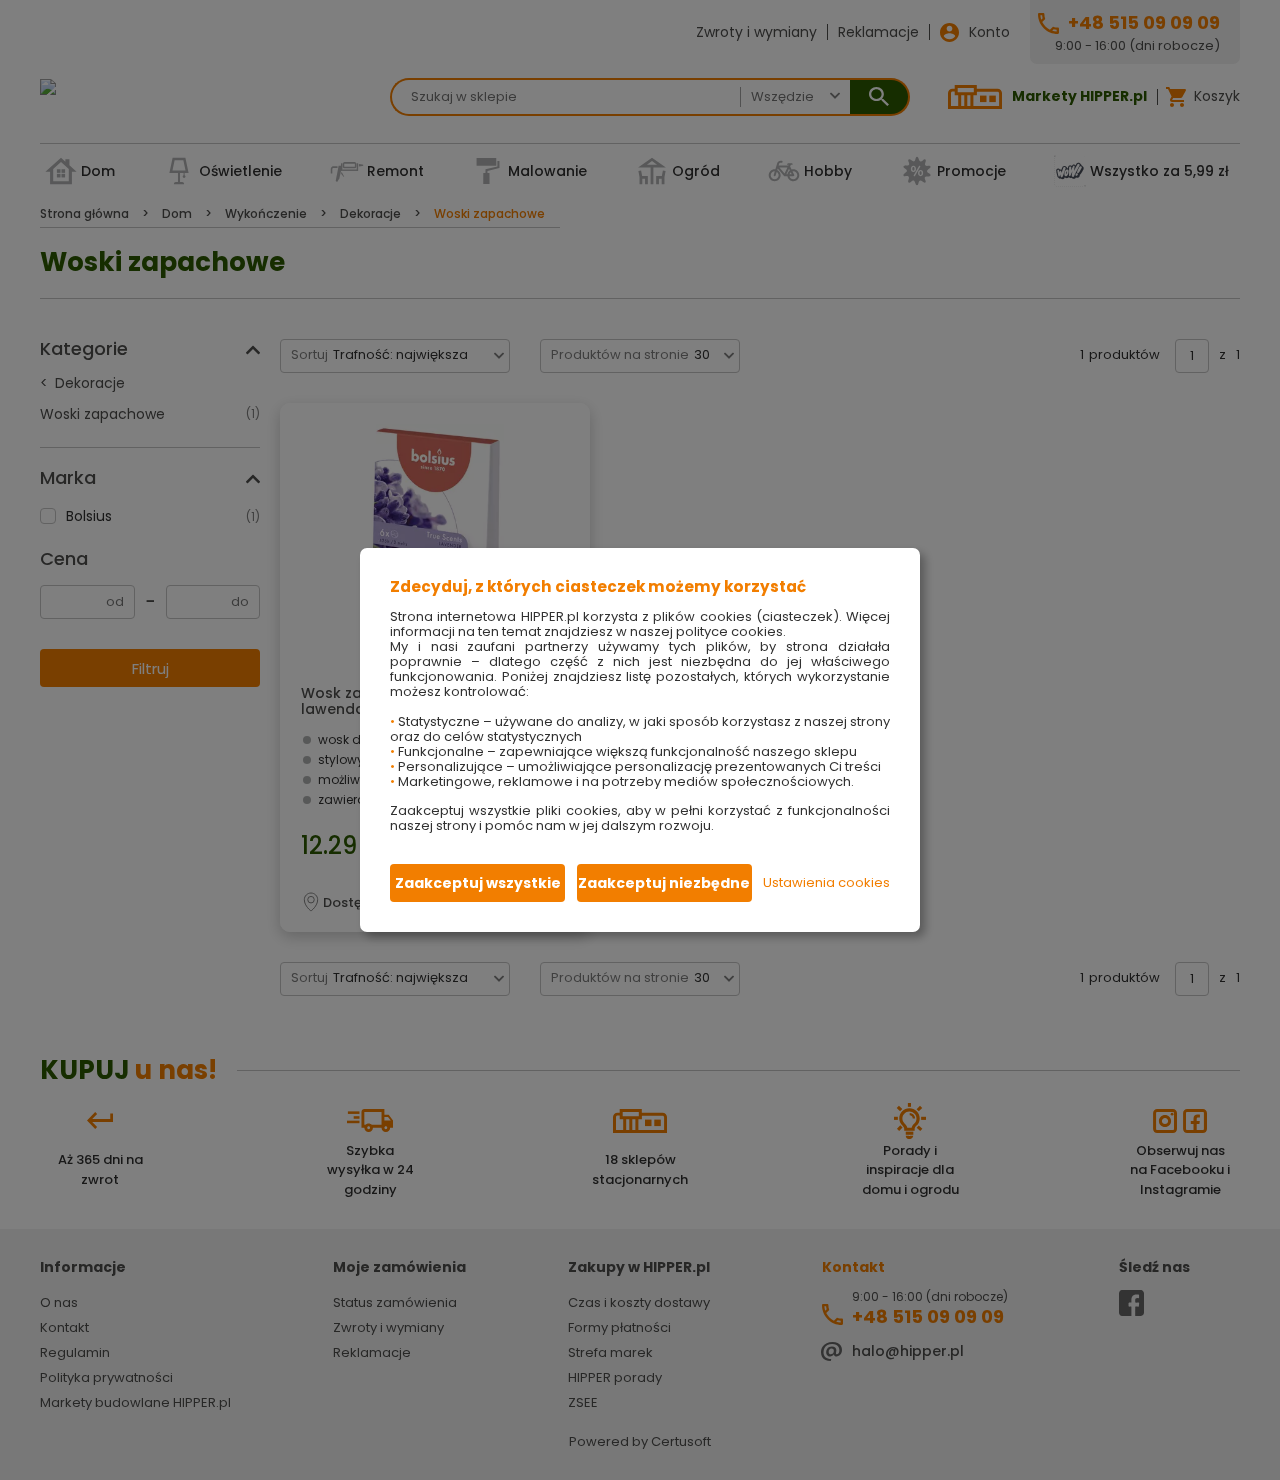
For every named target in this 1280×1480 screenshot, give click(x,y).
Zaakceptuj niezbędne (664, 883)
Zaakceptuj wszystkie (478, 883)
